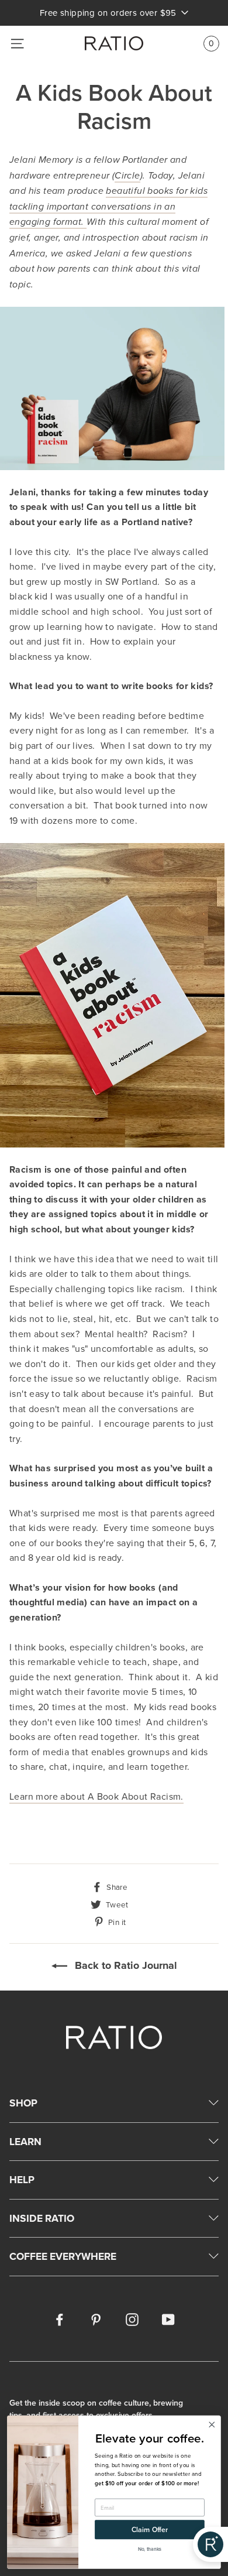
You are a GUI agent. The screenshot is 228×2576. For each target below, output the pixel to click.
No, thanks (150, 2549)
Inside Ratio (42, 2218)
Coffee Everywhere (63, 2256)
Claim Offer (150, 2530)
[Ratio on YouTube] (168, 2319)
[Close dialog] (212, 2425)
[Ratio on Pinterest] (96, 2319)
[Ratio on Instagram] (132, 2319)
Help (22, 2179)
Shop (23, 2103)
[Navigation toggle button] (17, 44)
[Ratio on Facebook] (60, 2319)
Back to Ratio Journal (125, 1965)
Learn (25, 2141)
